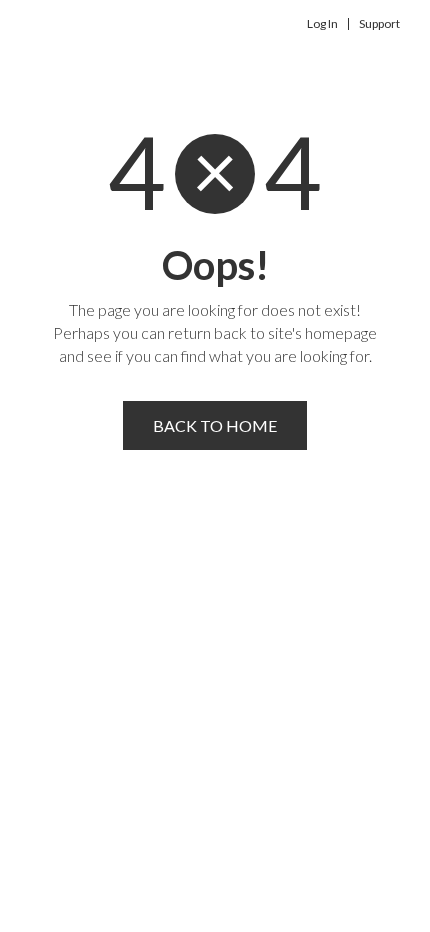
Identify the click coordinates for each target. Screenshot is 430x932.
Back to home (215, 425)
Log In (322, 24)
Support (379, 24)
